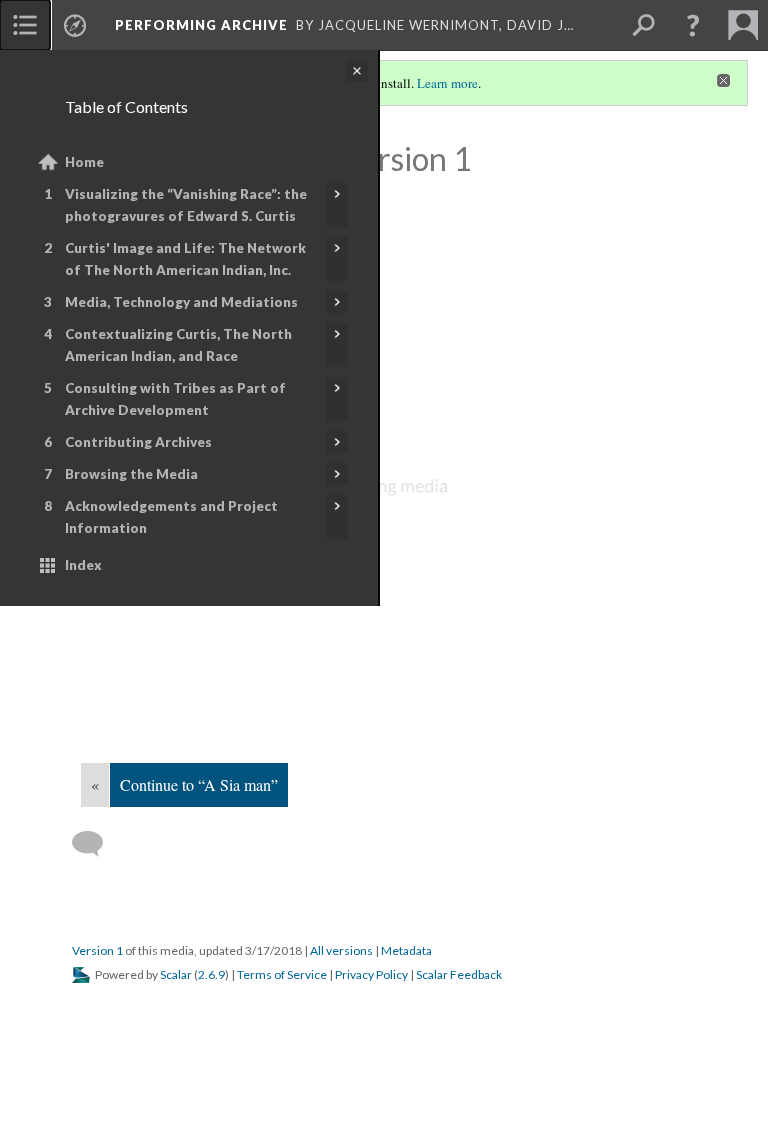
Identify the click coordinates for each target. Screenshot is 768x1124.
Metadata (406, 950)
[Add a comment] (96, 844)
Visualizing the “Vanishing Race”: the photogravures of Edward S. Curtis (186, 205)
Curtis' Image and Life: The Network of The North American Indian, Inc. (185, 259)
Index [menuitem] (83, 565)
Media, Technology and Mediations (181, 302)
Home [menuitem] (84, 162)
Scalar (176, 974)
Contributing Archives (138, 442)
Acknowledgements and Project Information (171, 517)
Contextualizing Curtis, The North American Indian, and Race (178, 345)
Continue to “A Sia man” (199, 784)
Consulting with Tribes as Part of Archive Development (175, 399)
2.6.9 (211, 974)
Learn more (447, 83)
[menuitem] (25, 25)
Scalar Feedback (459, 974)
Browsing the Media (131, 474)
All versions (341, 950)
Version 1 (97, 950)
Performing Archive (201, 25)
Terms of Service (282, 974)
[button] (693, 25)
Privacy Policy (371, 974)
